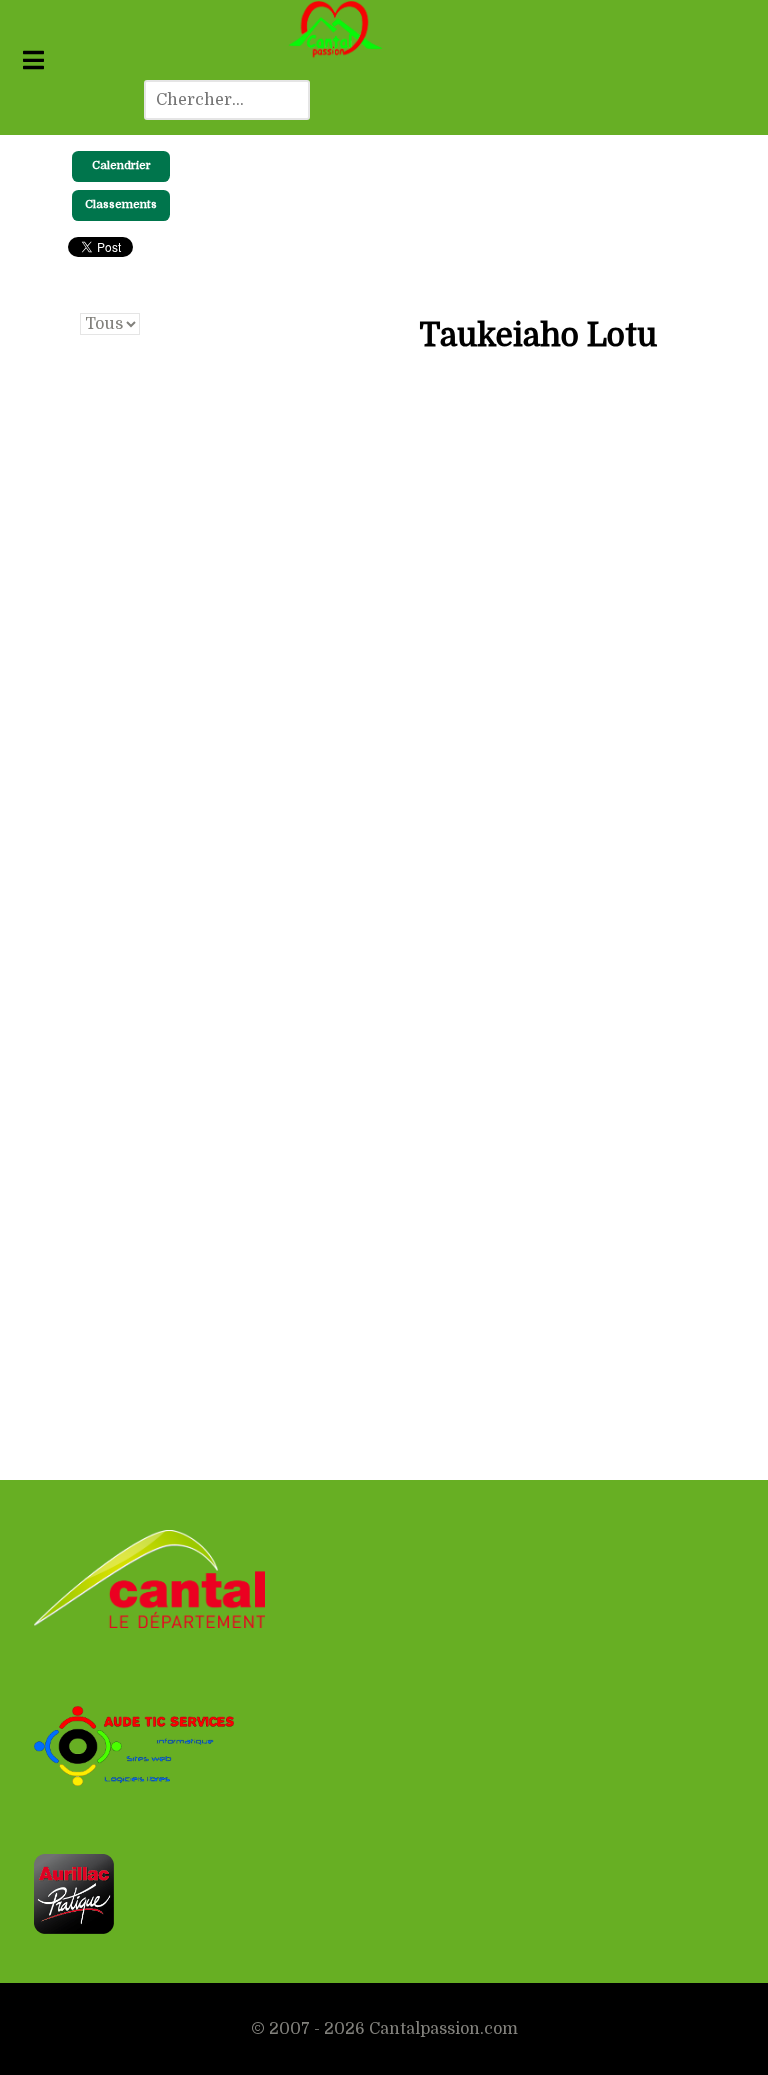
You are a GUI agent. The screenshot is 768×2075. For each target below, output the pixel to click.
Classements (121, 204)
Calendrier (121, 165)
